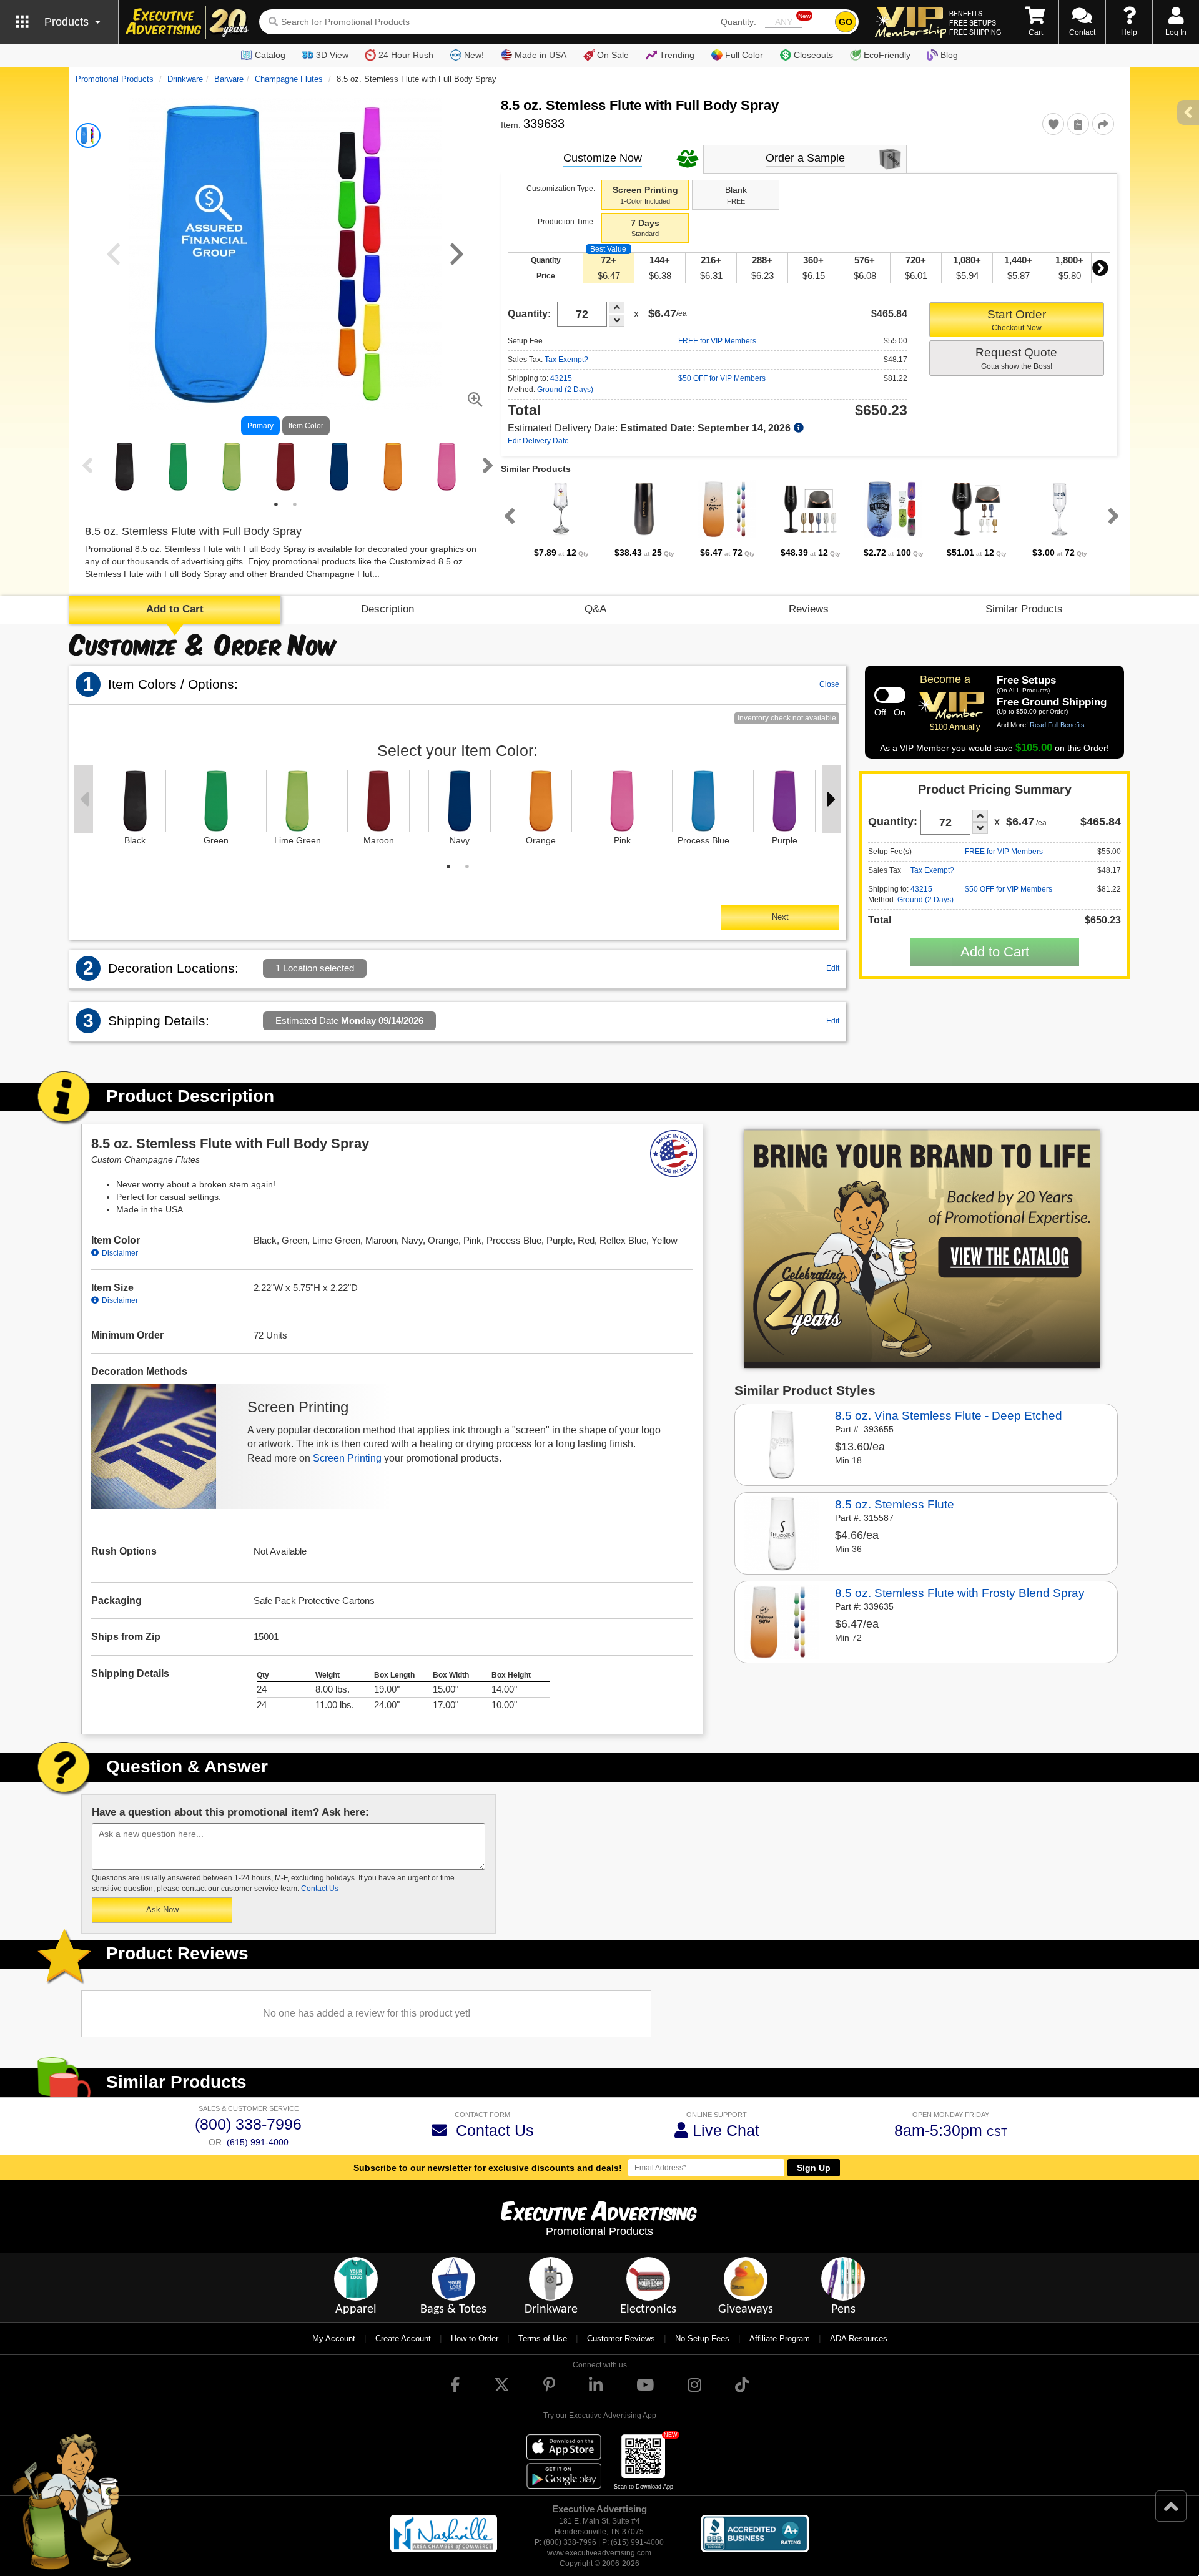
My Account (334, 2338)
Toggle (890, 695)
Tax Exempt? (566, 360)
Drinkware (185, 79)
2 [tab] (295, 504)
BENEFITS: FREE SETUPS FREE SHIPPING (975, 22)
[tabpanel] (124, 467)
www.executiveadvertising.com (599, 2553)
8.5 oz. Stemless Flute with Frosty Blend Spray (960, 1593)
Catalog (270, 55)
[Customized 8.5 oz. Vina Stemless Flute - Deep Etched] (782, 1444)
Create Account (403, 2338)
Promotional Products (115, 79)
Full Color (744, 55)
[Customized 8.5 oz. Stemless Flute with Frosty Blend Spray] (782, 1621)
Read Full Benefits (1057, 725)
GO (846, 22)
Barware (229, 79)
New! (474, 55)
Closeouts (813, 55)
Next (485, 465)
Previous (85, 465)
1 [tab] (276, 504)
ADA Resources (859, 2338)
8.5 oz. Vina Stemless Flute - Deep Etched (949, 1416)
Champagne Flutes (289, 79)
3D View (332, 55)
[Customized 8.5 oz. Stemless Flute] (782, 1533)
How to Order (475, 2338)
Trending (677, 55)
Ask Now (162, 1910)
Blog (949, 55)
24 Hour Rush (406, 55)
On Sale (613, 55)
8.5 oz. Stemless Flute (895, 1504)
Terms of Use (543, 2338)
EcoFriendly (887, 55)
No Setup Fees (702, 2338)
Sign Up (814, 2168)
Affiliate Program (780, 2338)
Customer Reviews (621, 2338)
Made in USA (540, 55)
